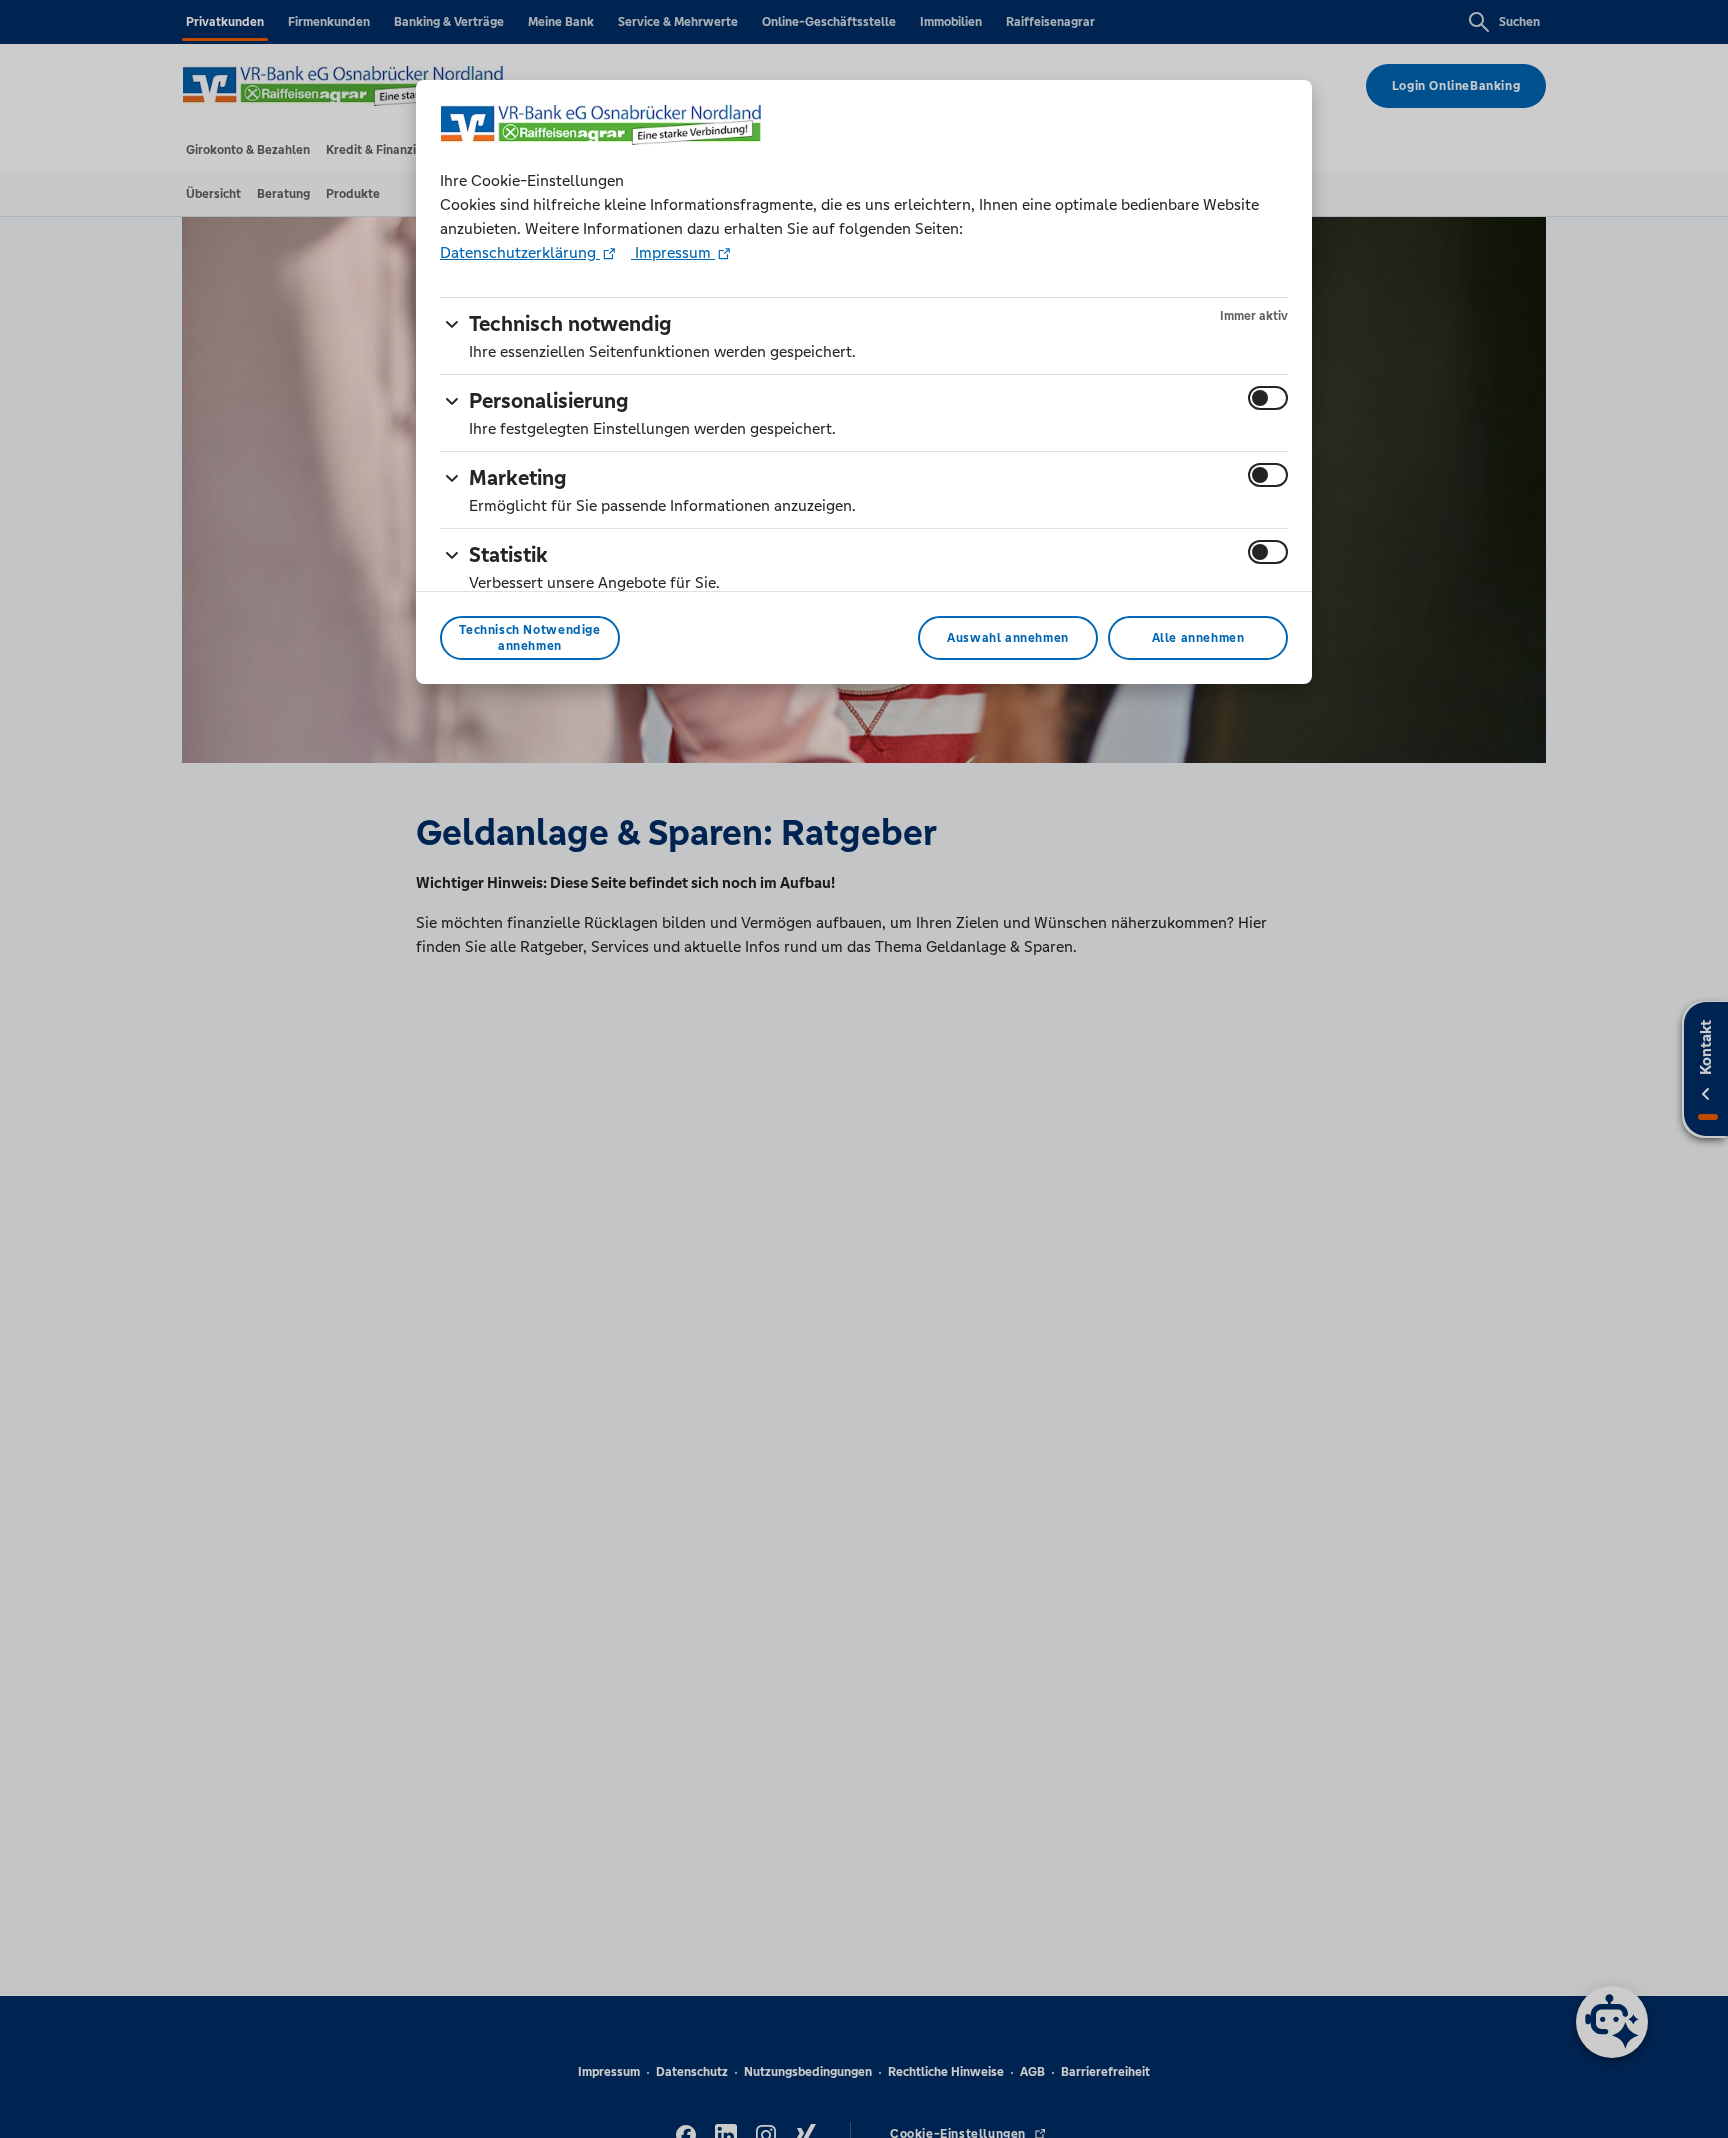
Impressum (673, 252)
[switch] (1268, 398)
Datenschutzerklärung (520, 252)
